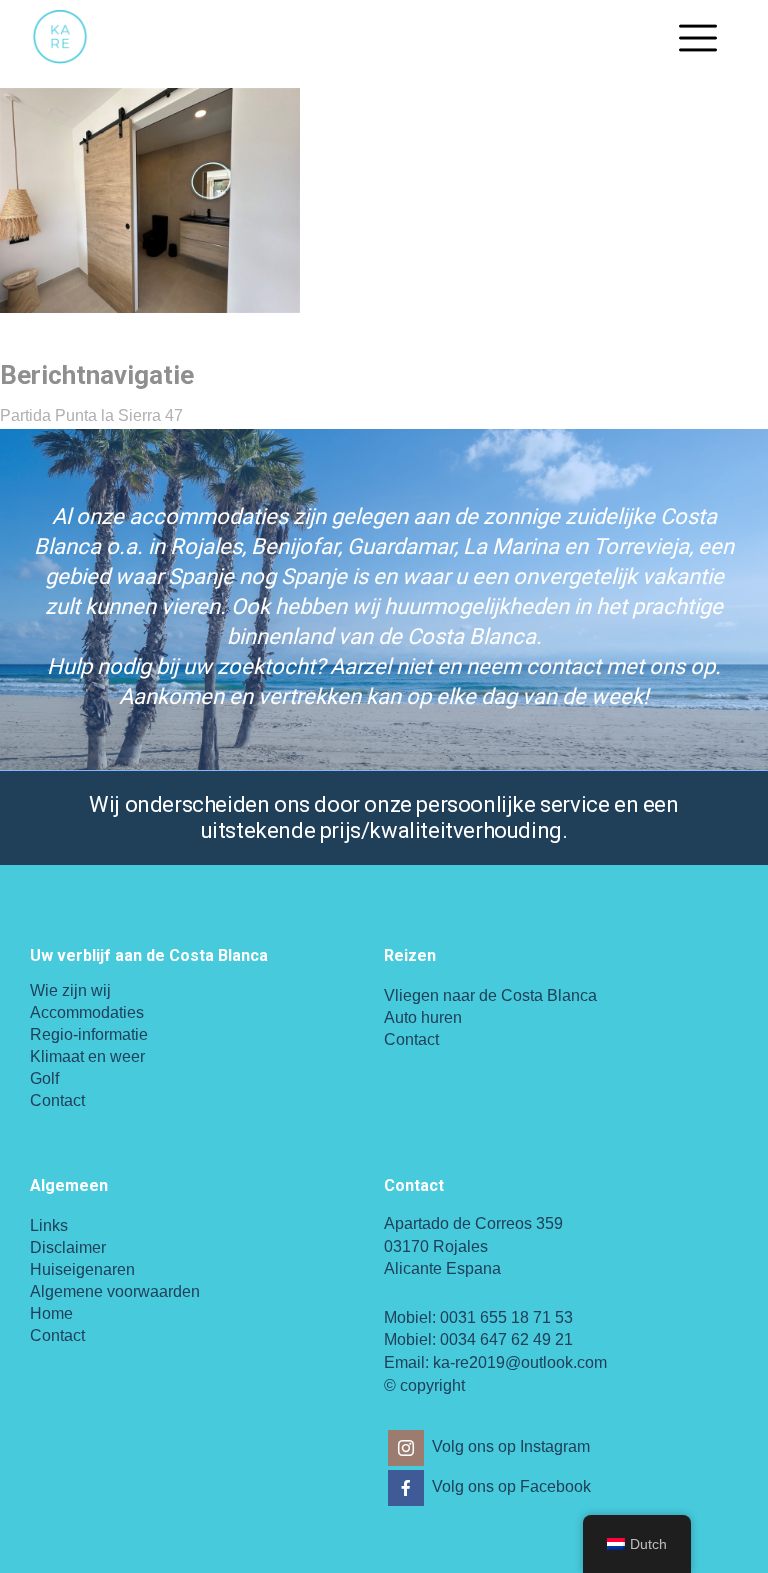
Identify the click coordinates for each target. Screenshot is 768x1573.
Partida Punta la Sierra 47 (91, 415)
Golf (44, 1078)
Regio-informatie (89, 1034)
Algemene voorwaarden (115, 1291)
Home (51, 1313)
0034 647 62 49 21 (506, 1339)
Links (49, 1225)
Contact (57, 1100)
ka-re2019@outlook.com (520, 1362)
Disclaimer (68, 1247)
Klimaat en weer (87, 1056)
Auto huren (423, 1017)
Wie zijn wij (70, 990)
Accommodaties (87, 1012)
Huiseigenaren (82, 1269)
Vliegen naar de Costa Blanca (490, 995)
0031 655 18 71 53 (506, 1317)
